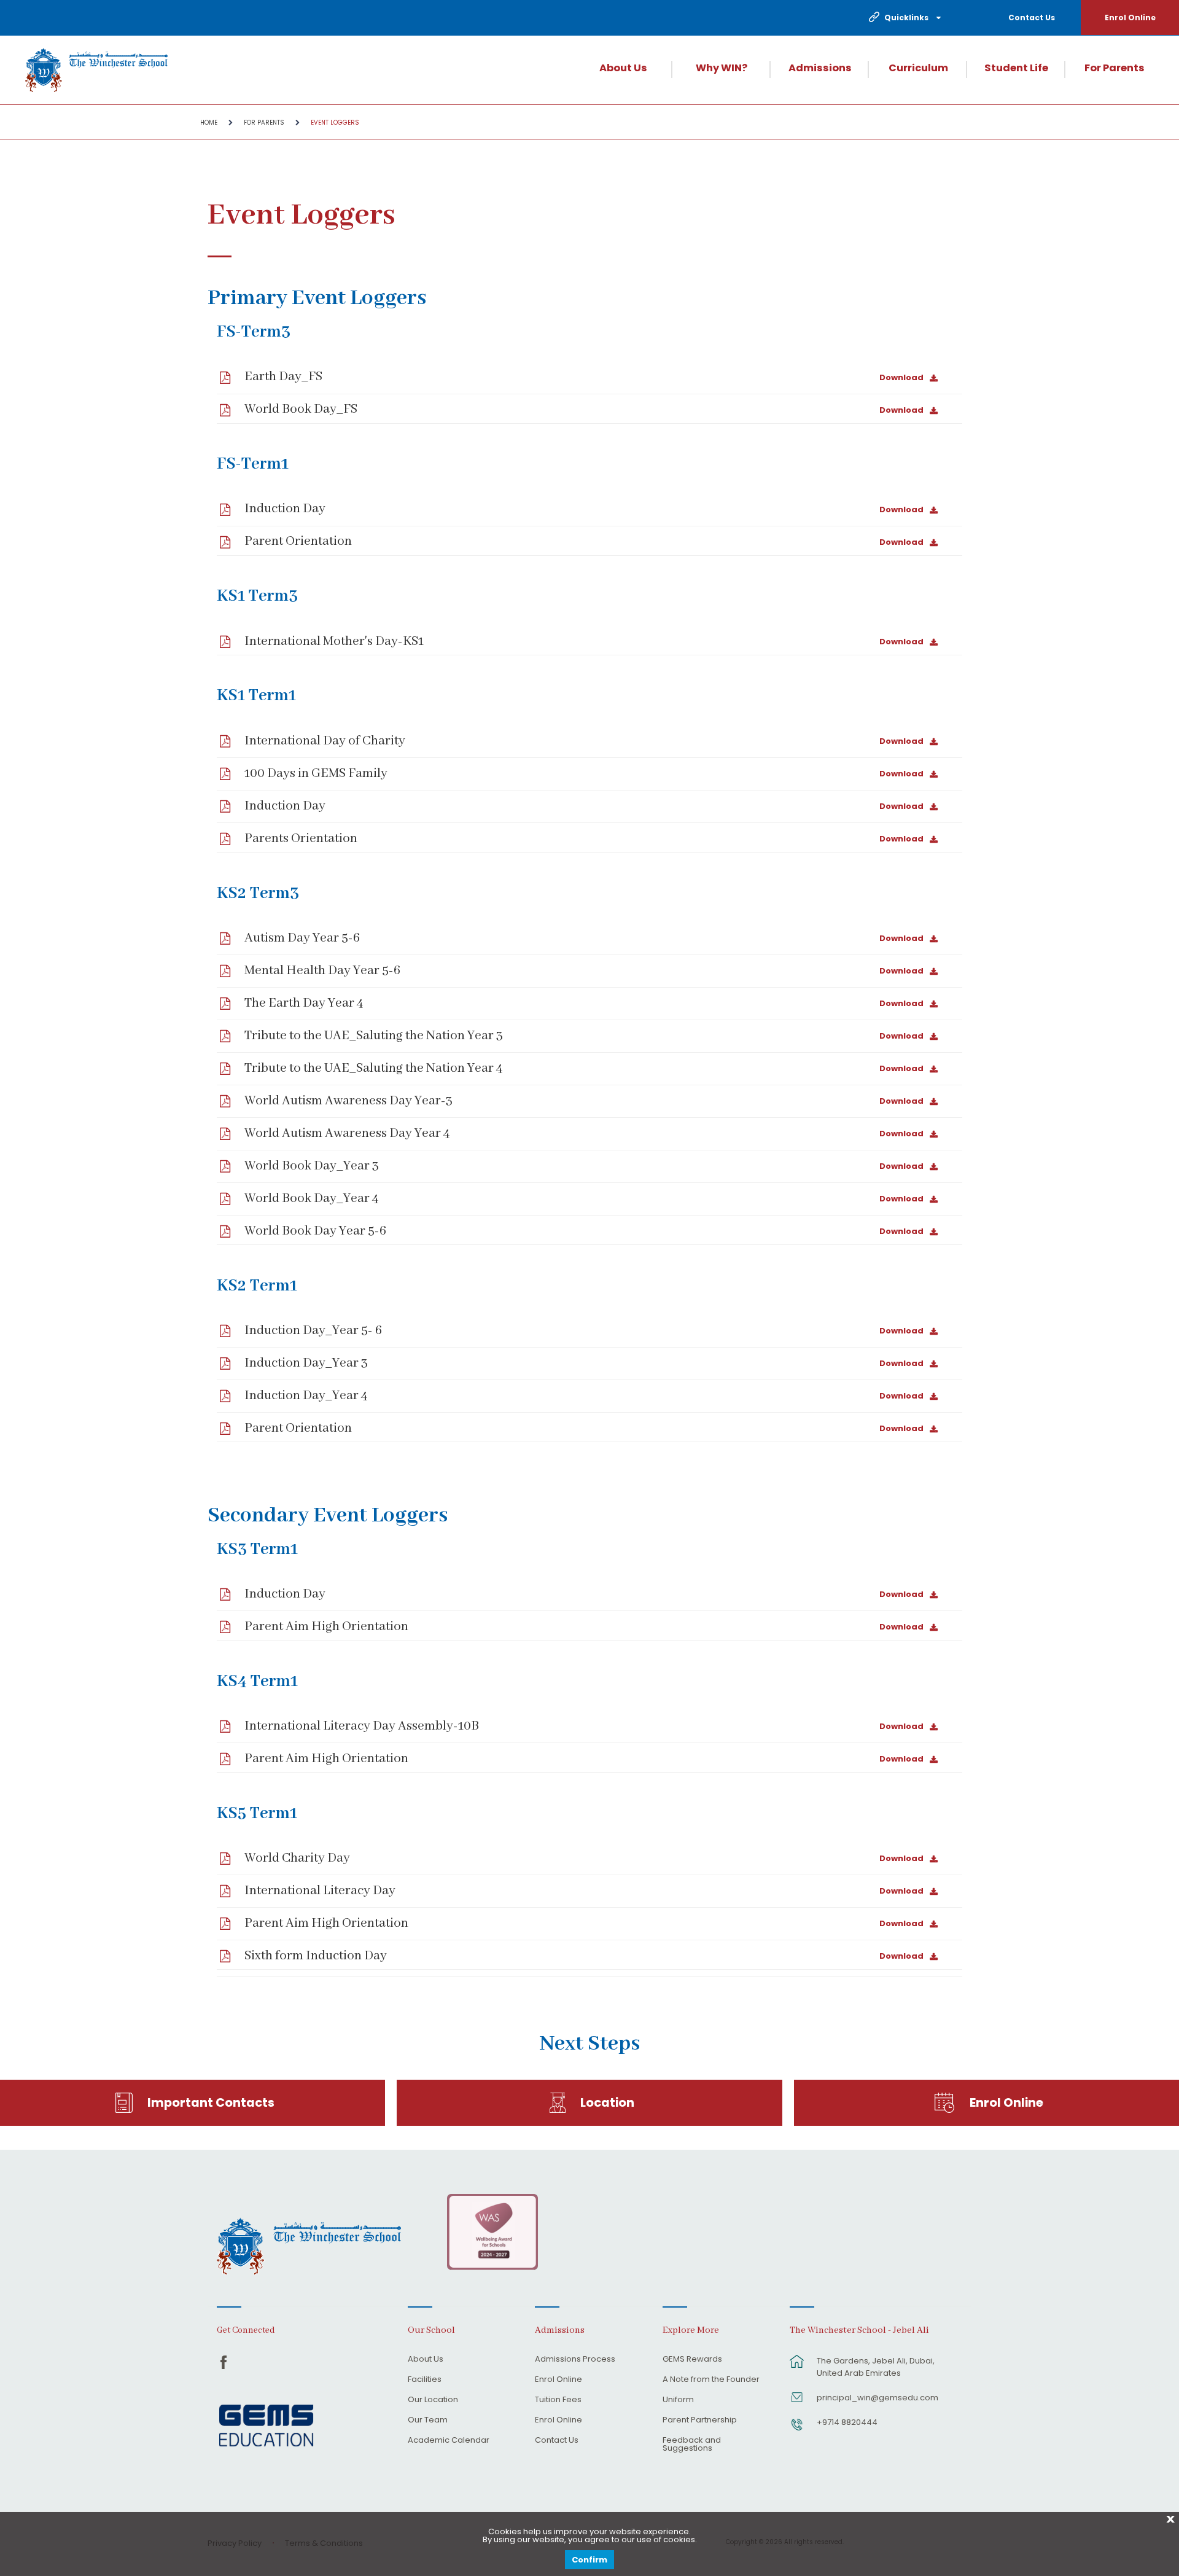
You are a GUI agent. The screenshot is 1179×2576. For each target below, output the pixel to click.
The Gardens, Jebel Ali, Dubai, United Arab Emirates (876, 2367)
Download (901, 377)
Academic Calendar (449, 2441)
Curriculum (918, 68)
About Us (623, 68)
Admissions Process (575, 2360)
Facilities (425, 2380)
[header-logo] (97, 70)
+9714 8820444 (847, 2422)
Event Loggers (335, 123)
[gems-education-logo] (266, 2426)
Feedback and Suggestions (692, 2445)
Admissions (820, 68)
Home (209, 123)
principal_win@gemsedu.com (877, 2398)
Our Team (428, 2421)
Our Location (433, 2400)
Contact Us (1032, 18)
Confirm (589, 2560)
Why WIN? (722, 68)
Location (607, 2103)
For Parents (1115, 68)
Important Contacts (211, 2103)
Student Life (1016, 68)
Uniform (678, 2400)
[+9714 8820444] (797, 2430)
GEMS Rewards (692, 2360)
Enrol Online (1130, 18)
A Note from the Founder (711, 2380)
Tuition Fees (558, 2400)
